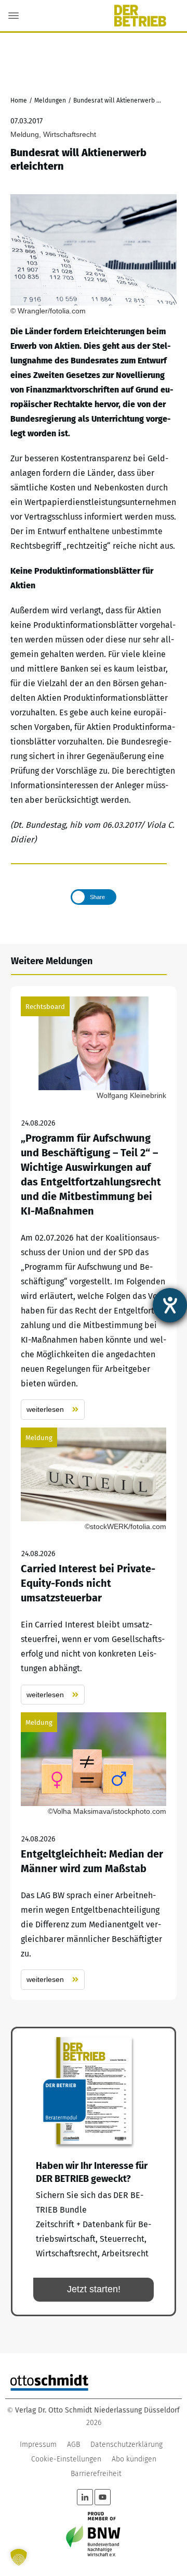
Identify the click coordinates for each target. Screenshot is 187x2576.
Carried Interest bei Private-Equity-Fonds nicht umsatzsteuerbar (94, 1566)
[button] (19, 2557)
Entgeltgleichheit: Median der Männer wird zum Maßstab (94, 1851)
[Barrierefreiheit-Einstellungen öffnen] (170, 1305)
